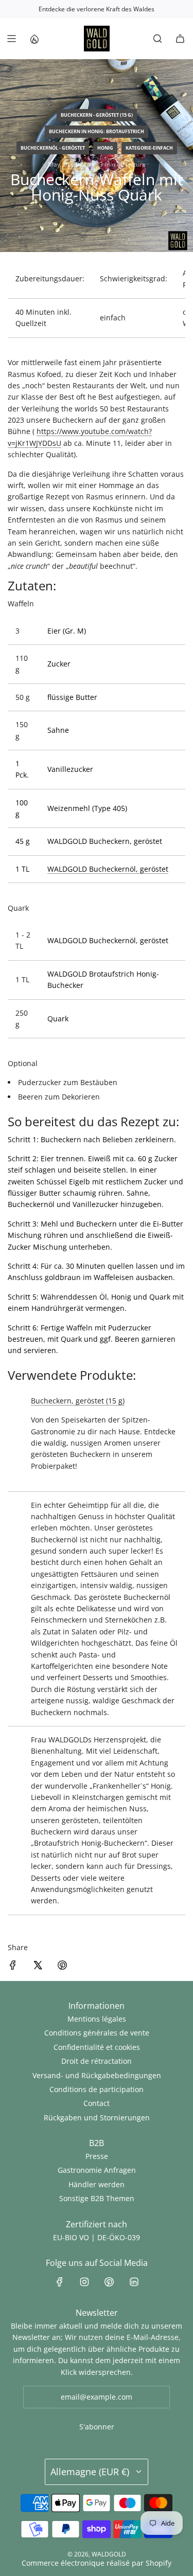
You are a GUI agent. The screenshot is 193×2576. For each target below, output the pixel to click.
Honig (105, 148)
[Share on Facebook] (13, 1967)
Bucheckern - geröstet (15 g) (97, 115)
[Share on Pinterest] (62, 1967)
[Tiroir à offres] (34, 39)
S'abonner (97, 2427)
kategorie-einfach (149, 148)
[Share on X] (38, 1967)
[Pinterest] (109, 2282)
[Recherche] (157, 39)
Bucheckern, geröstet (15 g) (78, 1401)
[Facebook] (60, 2282)
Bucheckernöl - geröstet (53, 148)
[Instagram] (84, 2282)
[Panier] (180, 39)
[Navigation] (11, 39)
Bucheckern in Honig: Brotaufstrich (97, 131)
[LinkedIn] (134, 2282)
